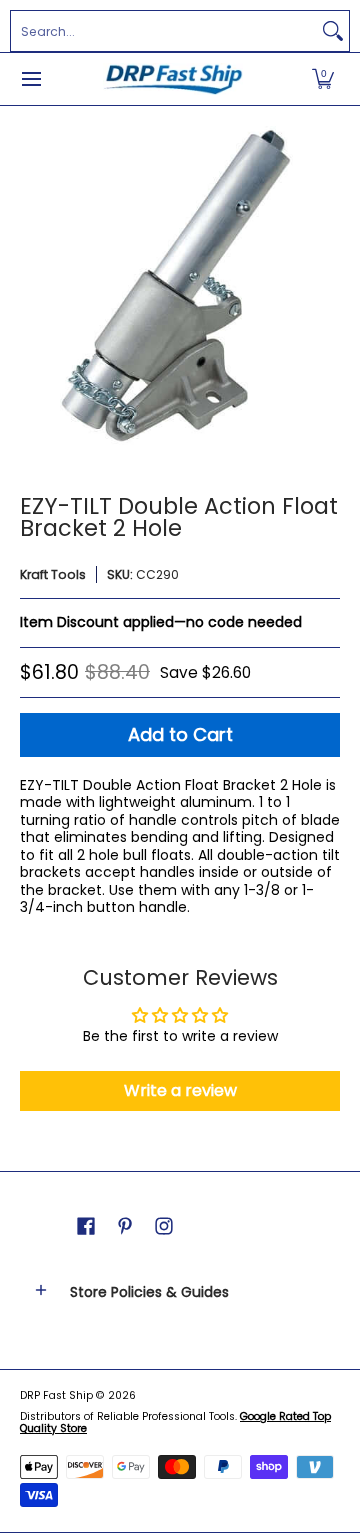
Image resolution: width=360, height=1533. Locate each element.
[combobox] (164, 31)
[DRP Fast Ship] (173, 79)
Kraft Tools (53, 574)
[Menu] (30, 79)
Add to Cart (180, 734)
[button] (323, 79)
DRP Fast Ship (56, 1395)
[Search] (333, 31)
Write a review (180, 1090)
